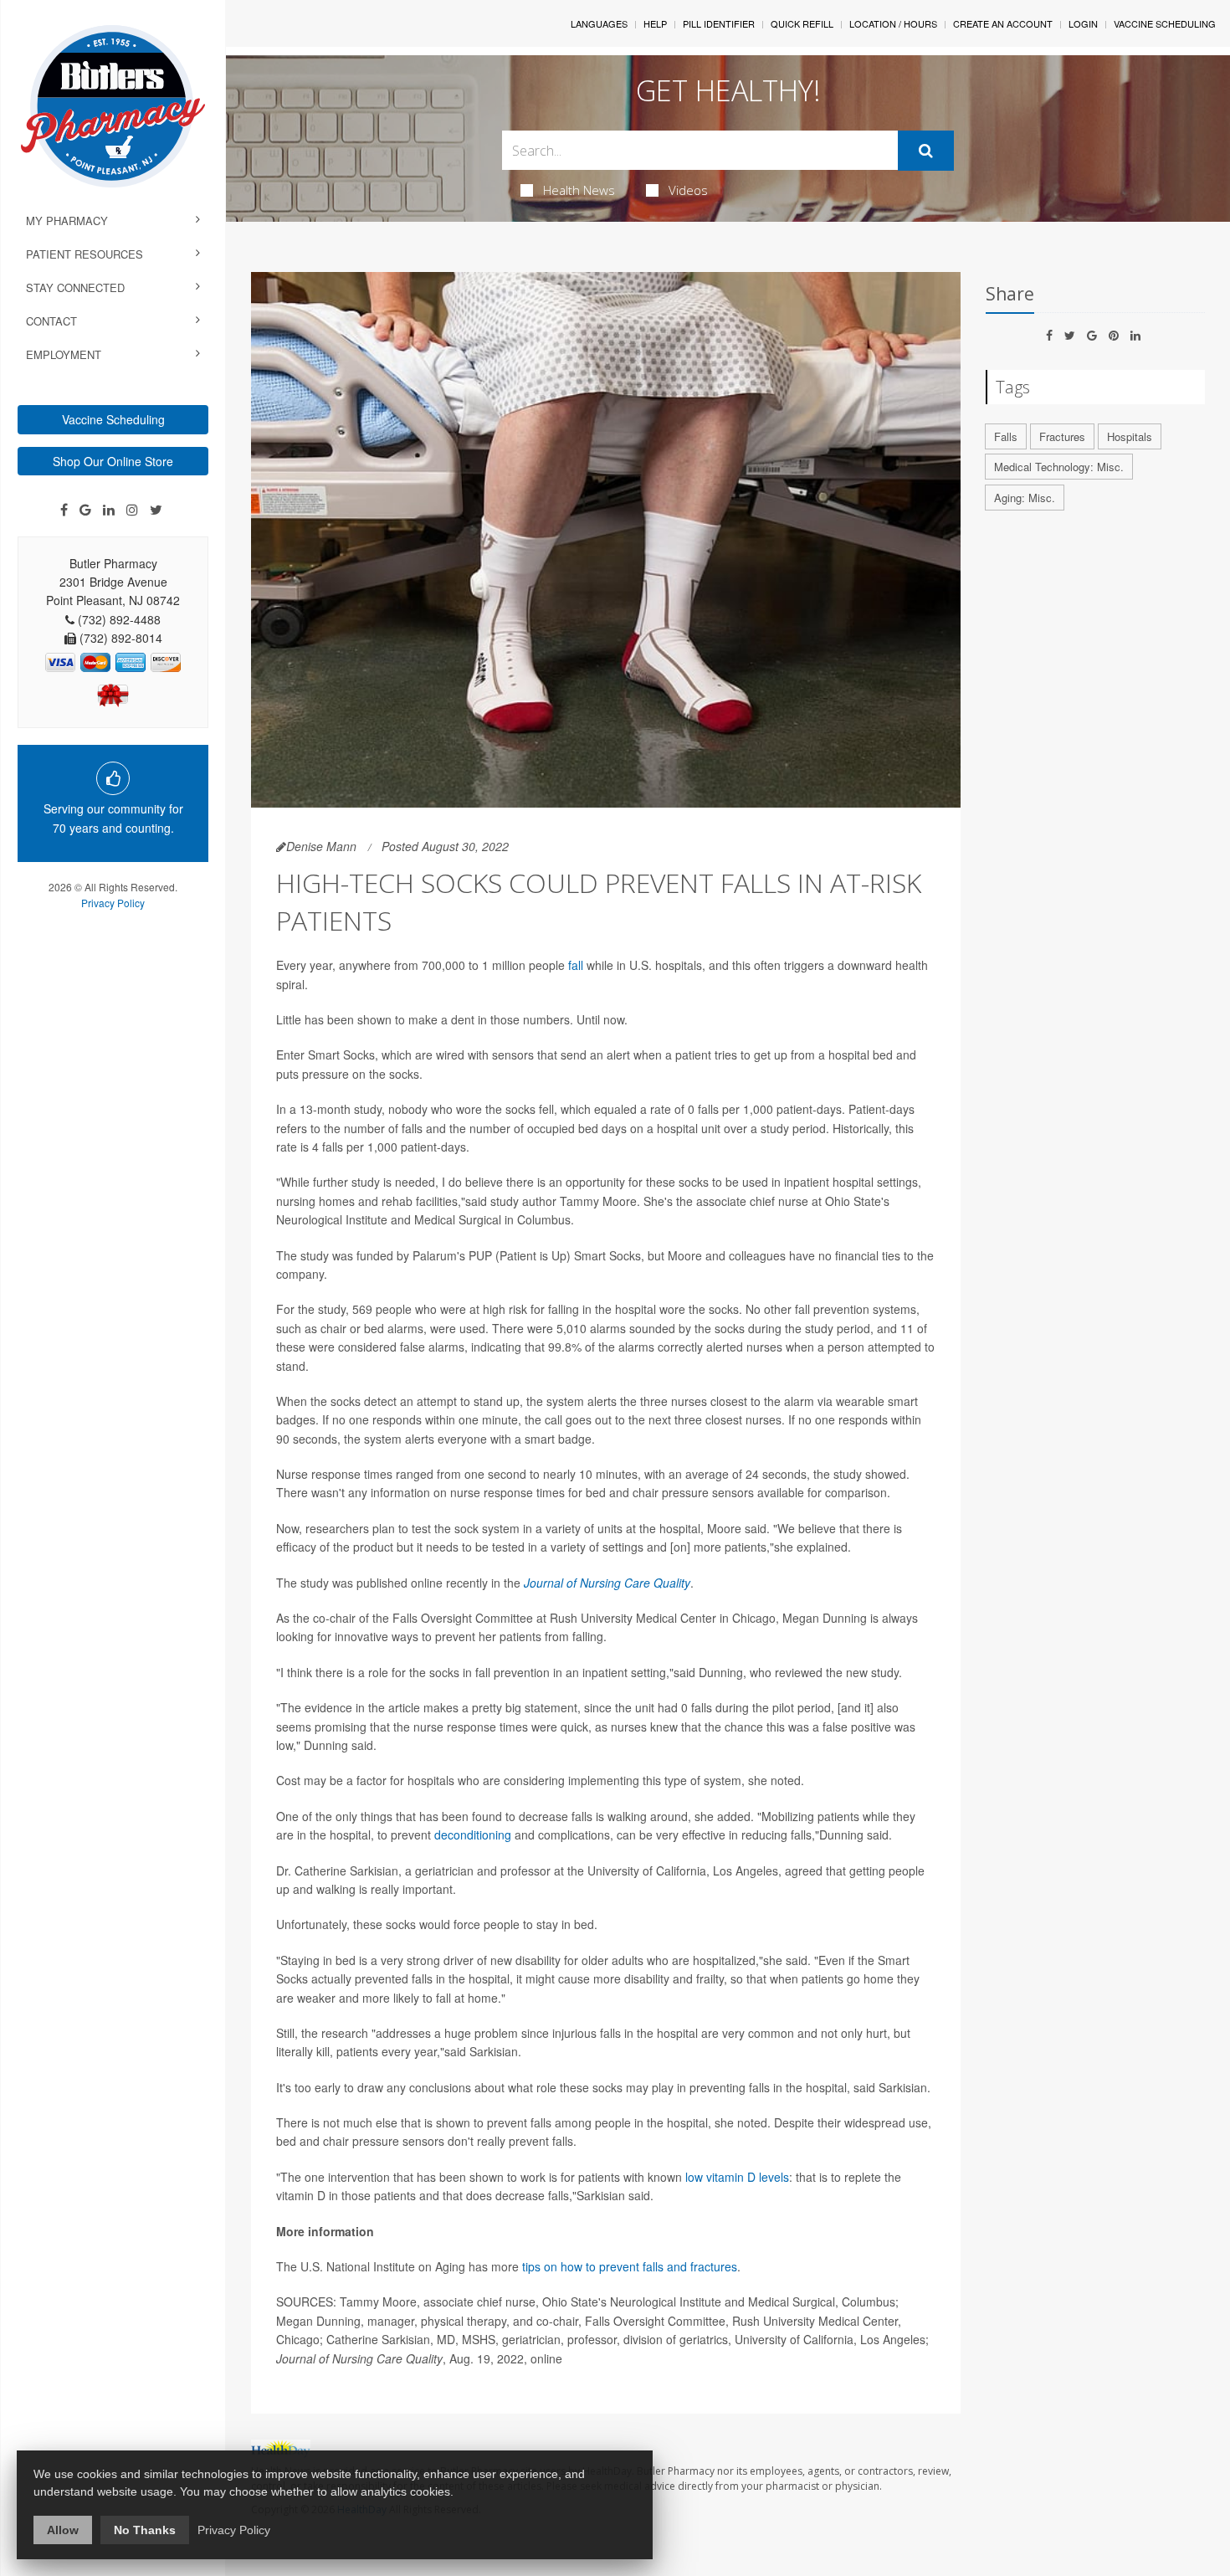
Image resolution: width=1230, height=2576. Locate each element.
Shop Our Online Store (113, 461)
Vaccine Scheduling (113, 419)
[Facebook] (64, 510)
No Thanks (145, 2530)
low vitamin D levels (737, 2177)
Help (655, 23)
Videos (688, 190)
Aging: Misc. (1025, 498)
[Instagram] (132, 510)
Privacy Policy (113, 903)
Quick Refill (802, 23)
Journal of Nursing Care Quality (607, 1583)
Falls (1006, 436)
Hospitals (1130, 436)
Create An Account (1003, 23)
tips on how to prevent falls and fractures (630, 2266)
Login (1083, 23)
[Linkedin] (109, 510)
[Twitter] (156, 510)
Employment (64, 354)
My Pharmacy (67, 221)
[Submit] (926, 151)
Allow (63, 2530)
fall (576, 965)
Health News (579, 190)
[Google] (85, 510)
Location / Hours (893, 23)
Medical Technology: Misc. (1059, 467)
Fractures (1062, 436)
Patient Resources (85, 254)
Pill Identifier (719, 23)
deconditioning (473, 1835)
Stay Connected (75, 287)
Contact (51, 321)
